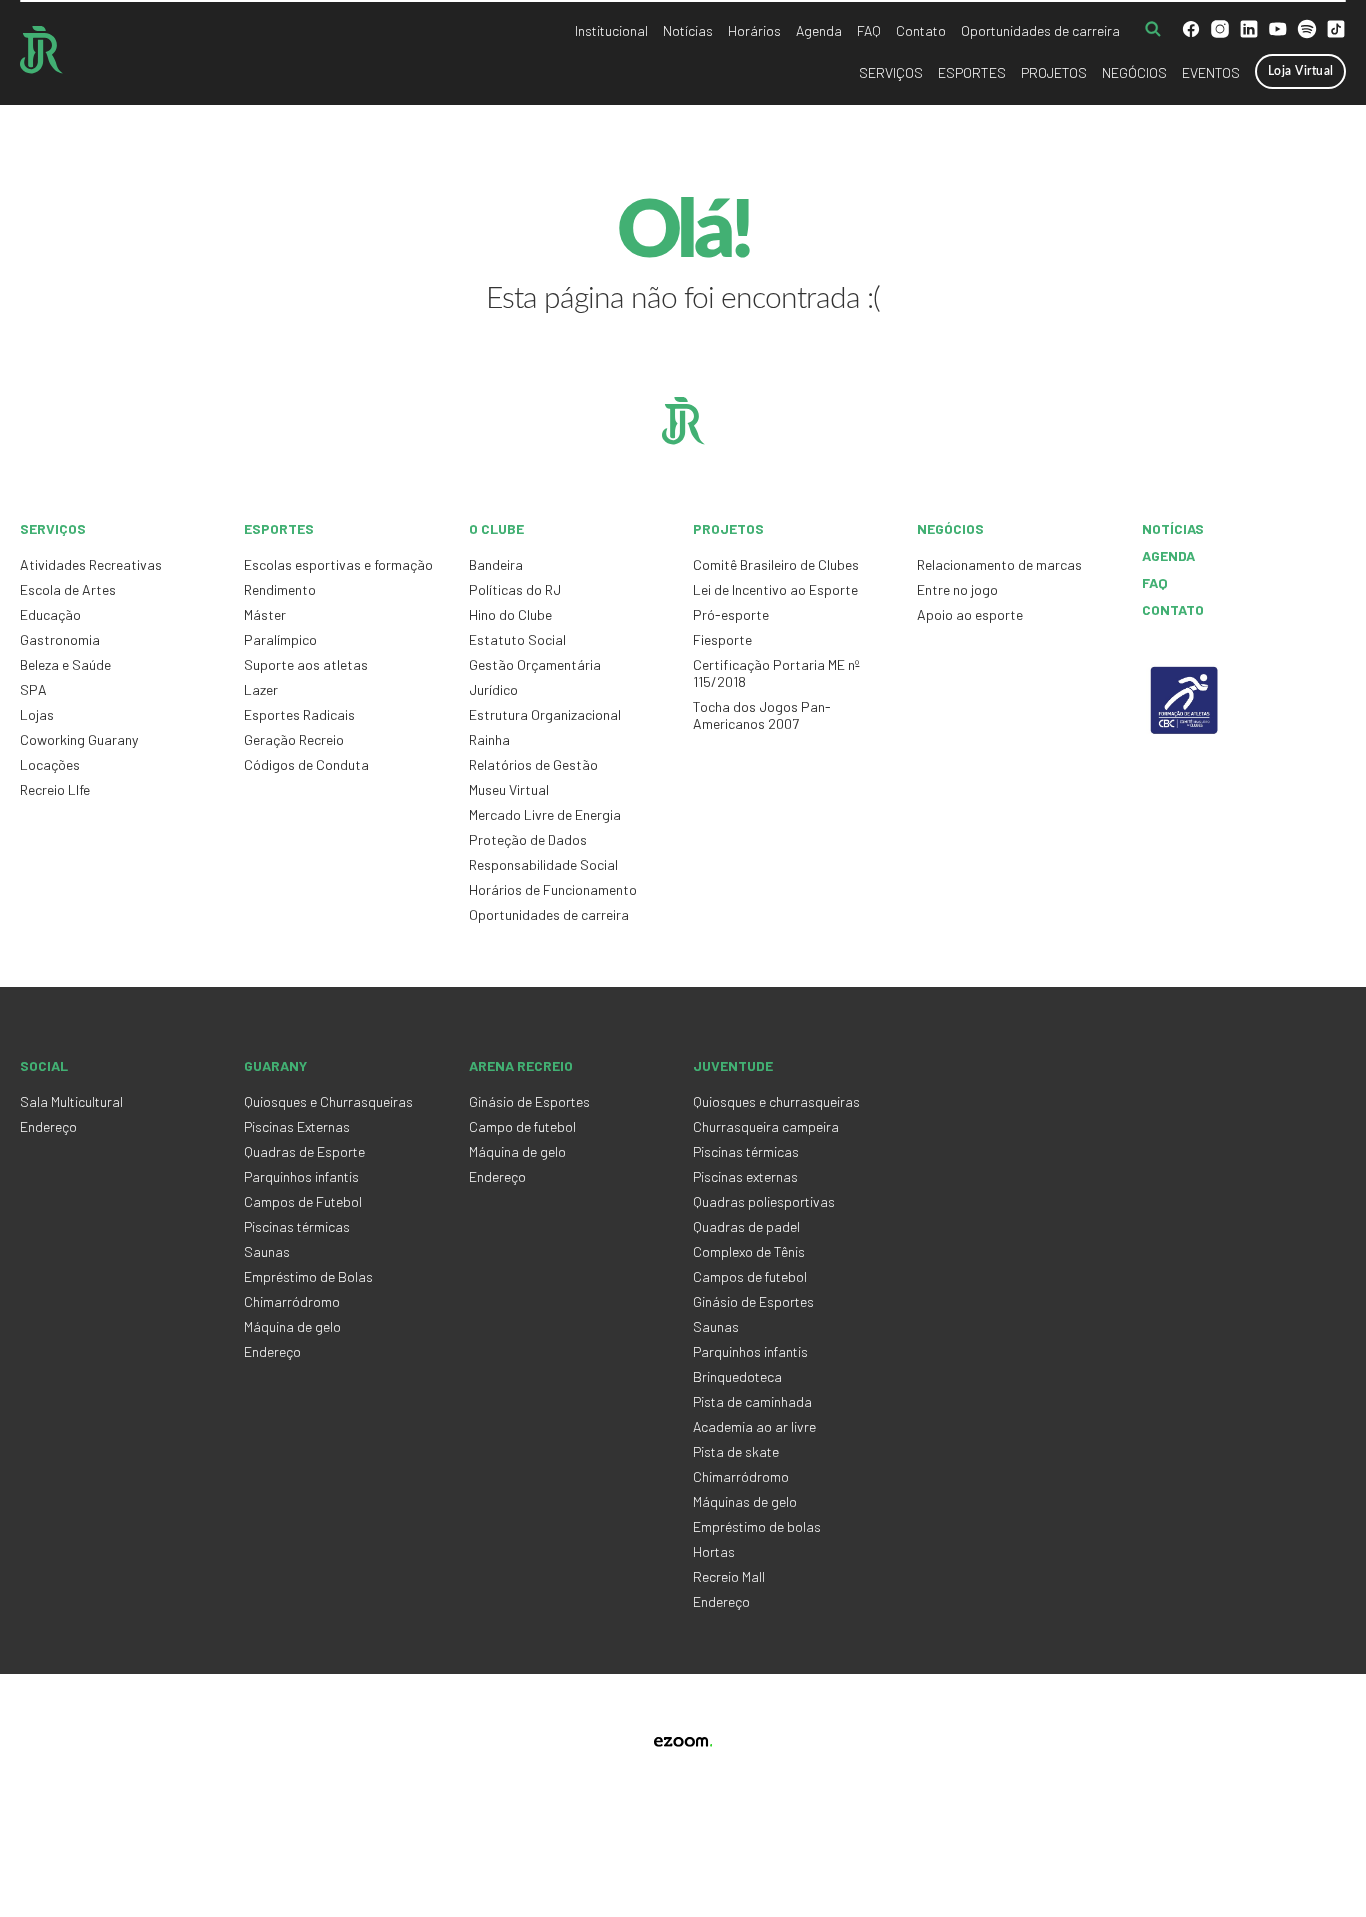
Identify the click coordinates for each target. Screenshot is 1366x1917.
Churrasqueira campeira (766, 1126)
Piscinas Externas (297, 1126)
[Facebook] (1191, 31)
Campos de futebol (750, 1276)
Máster (265, 614)
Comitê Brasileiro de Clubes (776, 564)
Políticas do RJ (515, 589)
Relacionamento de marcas (999, 564)
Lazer (261, 689)
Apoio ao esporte (970, 614)
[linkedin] (1249, 31)
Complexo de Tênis (749, 1251)
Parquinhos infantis (301, 1176)
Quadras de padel (746, 1226)
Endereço (48, 1126)
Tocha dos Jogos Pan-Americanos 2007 (762, 715)
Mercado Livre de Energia (545, 814)
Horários (754, 30)
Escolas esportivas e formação (338, 564)
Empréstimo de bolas (757, 1526)
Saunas (267, 1251)
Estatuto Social (517, 639)
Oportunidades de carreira (1040, 30)
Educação (50, 614)
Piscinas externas (745, 1176)
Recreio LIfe (55, 789)
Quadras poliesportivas (764, 1201)
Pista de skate (736, 1451)
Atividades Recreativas (91, 564)
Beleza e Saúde (65, 664)
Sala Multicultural (71, 1101)
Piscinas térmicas (297, 1226)
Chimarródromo (292, 1301)
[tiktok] (1336, 31)
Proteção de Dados (528, 839)
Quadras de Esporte (304, 1151)
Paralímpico (280, 639)
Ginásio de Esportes (529, 1101)
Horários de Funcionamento (553, 889)
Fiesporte (722, 639)
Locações (50, 764)
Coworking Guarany (79, 739)
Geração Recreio (294, 739)
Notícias (688, 30)
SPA (33, 689)
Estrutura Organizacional (545, 714)
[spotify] (1307, 31)
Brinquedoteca (737, 1376)
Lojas (37, 714)
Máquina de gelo (292, 1326)
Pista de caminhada (752, 1401)
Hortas (714, 1551)
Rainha (489, 739)
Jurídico (493, 689)
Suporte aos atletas (306, 664)
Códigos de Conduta (306, 764)
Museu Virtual (509, 789)
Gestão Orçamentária (535, 664)
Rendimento (280, 589)
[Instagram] (1220, 31)
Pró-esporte (731, 614)
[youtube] (1278, 31)
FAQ (869, 30)
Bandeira (496, 564)
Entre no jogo (957, 589)
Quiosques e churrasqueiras (776, 1101)
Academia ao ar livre (754, 1426)
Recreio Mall (729, 1576)
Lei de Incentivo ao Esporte (775, 589)
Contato (921, 30)
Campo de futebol (522, 1126)
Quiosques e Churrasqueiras (328, 1101)
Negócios (1134, 72)
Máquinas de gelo (745, 1501)
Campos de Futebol (303, 1201)
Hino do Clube (510, 614)
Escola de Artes (68, 589)
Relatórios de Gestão (533, 764)
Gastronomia (60, 639)
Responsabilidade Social (543, 864)
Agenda (819, 30)
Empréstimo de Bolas (308, 1276)
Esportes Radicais (299, 714)
